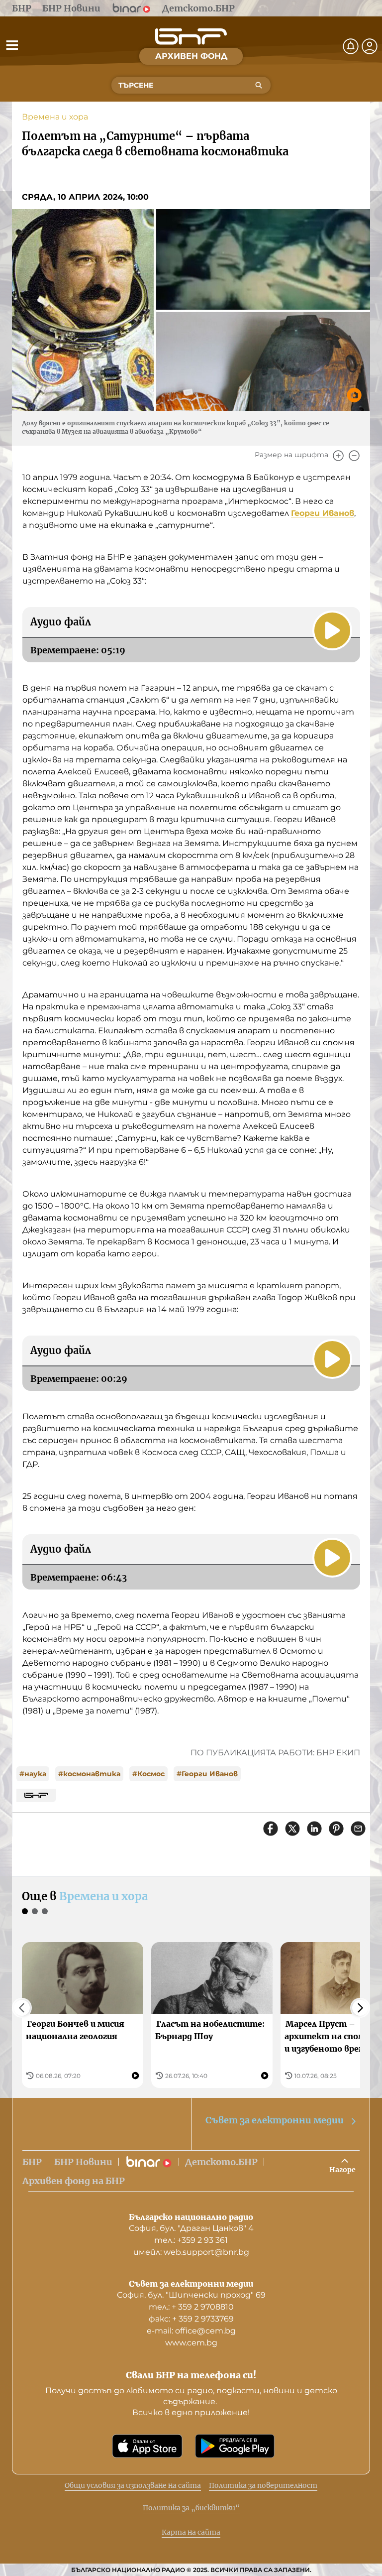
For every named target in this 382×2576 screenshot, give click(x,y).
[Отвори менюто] (12, 45)
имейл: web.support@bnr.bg (191, 2252)
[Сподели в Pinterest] (336, 1829)
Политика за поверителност (263, 2485)
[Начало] (191, 37)
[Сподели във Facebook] (271, 1829)
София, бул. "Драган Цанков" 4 (191, 2228)
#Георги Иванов (207, 1774)
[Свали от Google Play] (235, 2446)
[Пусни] (332, 630)
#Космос (148, 1774)
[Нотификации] (351, 46)
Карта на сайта (191, 2532)
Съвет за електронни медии (275, 2120)
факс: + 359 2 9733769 (191, 2319)
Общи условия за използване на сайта (133, 2485)
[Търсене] (259, 85)
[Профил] (370, 46)
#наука (33, 1774)
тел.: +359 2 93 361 (191, 2240)
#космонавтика (89, 1774)
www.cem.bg (191, 2343)
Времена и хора (55, 117)
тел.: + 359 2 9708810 (191, 2307)
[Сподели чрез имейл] (358, 1829)
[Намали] (354, 456)
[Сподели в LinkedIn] (314, 1829)
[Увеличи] (338, 456)
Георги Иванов (323, 513)
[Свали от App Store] (147, 2446)
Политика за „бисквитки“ (191, 2508)
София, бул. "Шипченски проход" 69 (191, 2295)
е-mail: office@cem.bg (191, 2331)
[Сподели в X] (292, 1829)
